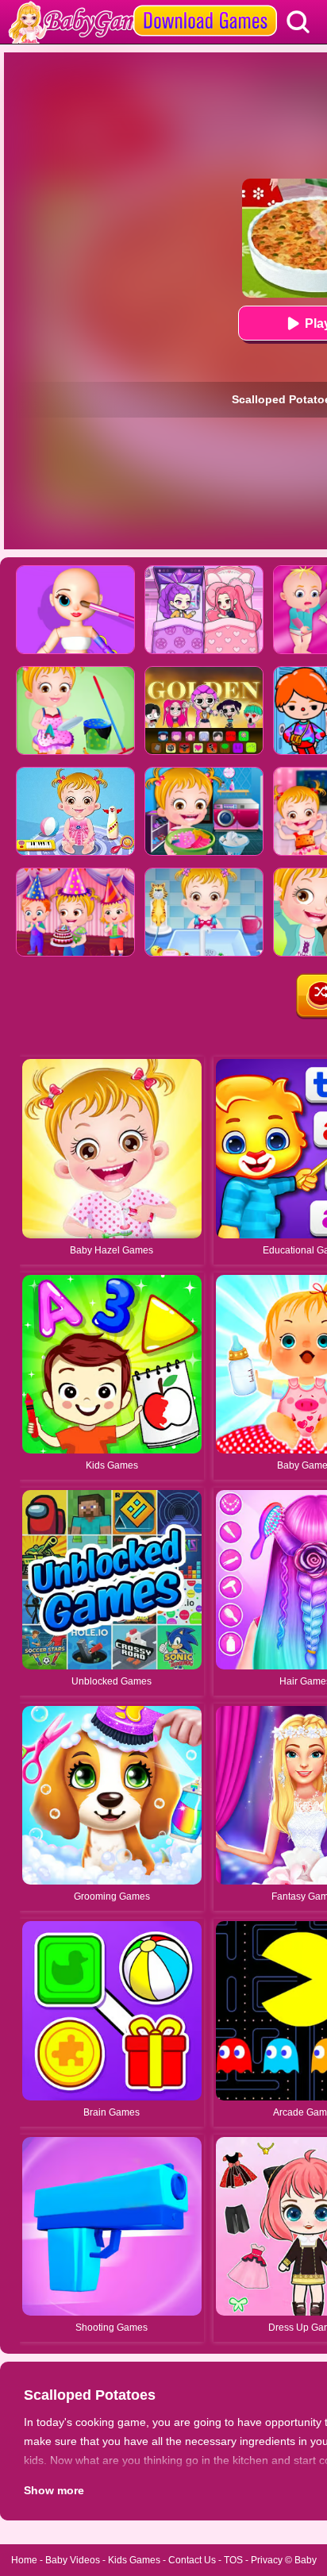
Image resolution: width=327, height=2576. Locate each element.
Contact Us (192, 2560)
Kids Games (134, 2560)
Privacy (267, 2560)
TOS (233, 2560)
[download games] (205, 6)
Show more (54, 2490)
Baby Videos (73, 2560)
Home (24, 2560)
